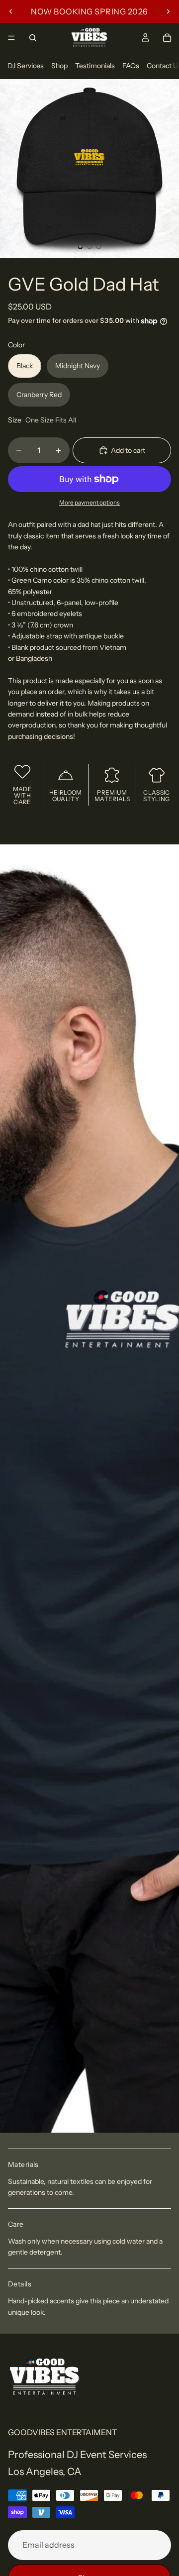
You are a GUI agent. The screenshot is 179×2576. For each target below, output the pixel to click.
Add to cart (128, 450)
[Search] (33, 38)
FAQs (131, 66)
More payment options (89, 503)
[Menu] (11, 38)
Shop (59, 66)
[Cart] (167, 38)
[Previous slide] (11, 11)
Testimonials (95, 66)
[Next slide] (168, 11)
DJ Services (26, 66)
